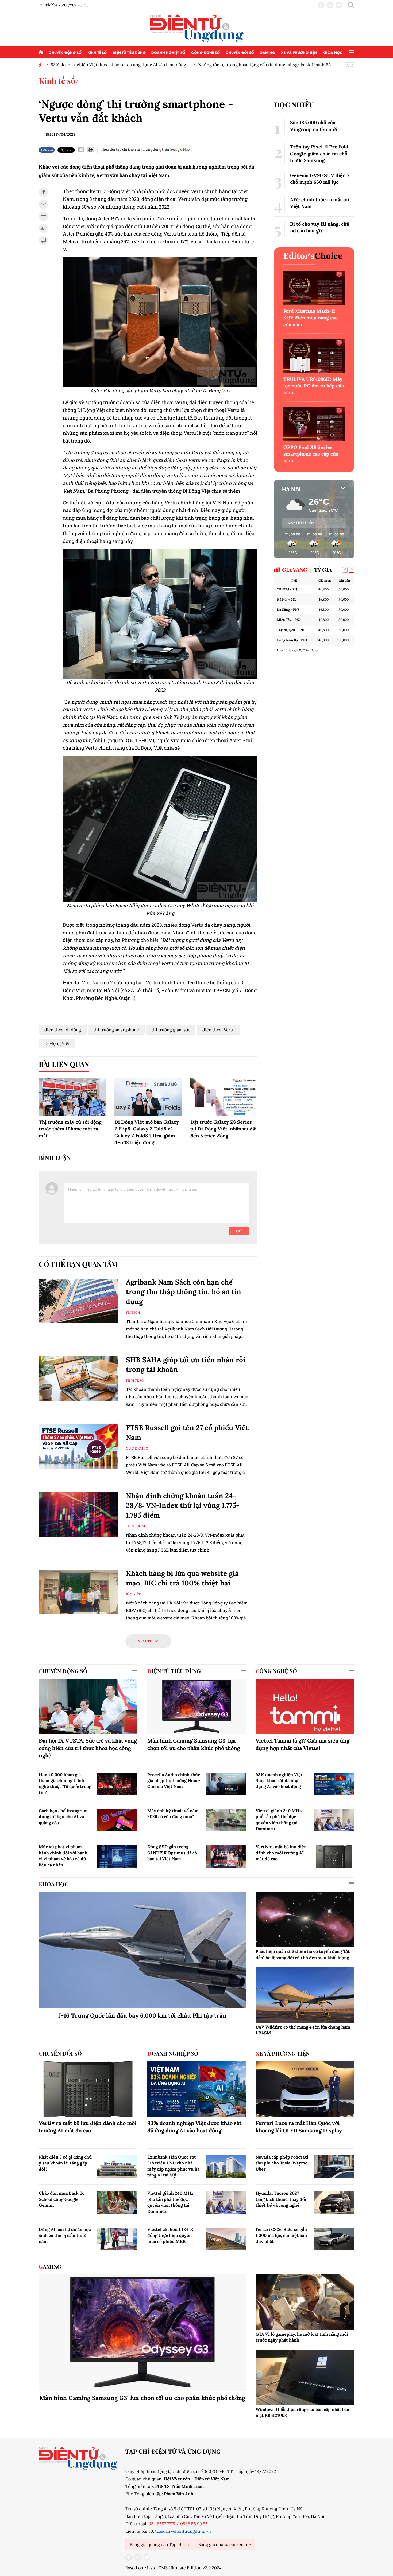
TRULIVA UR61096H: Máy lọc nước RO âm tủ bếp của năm (314, 386)
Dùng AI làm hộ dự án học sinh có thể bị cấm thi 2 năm (65, 2235)
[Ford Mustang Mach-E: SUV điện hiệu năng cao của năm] (314, 288)
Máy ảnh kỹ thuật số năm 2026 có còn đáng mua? (173, 1814)
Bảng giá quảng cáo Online (225, 2544)
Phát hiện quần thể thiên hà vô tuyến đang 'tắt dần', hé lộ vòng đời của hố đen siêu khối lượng (303, 1954)
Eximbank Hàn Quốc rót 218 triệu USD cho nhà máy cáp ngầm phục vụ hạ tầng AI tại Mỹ (173, 2166)
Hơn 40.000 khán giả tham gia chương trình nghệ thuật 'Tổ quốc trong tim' (65, 1784)
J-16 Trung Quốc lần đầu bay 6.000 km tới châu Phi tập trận (142, 2015)
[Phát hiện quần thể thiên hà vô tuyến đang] (305, 1920)
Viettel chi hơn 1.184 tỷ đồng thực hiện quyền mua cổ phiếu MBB (170, 2235)
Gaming (267, 52)
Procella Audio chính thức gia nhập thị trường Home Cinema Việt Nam (174, 1781)
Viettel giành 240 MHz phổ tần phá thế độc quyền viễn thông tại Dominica (279, 1820)
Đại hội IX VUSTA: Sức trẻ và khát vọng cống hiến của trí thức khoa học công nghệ (88, 1748)
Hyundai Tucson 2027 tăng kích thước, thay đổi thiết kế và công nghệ (281, 2199)
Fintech (133, 1312)
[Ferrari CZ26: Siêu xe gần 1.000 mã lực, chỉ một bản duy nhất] (334, 2239)
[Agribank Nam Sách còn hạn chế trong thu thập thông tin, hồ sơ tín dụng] (78, 1301)
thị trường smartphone (116, 1030)
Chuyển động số (65, 52)
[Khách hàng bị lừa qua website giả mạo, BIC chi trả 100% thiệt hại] (78, 1592)
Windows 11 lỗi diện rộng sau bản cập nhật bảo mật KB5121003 (302, 2412)
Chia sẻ (48, 150)
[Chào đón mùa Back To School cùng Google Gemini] (117, 2203)
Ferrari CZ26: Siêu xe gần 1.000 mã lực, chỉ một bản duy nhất (281, 2235)
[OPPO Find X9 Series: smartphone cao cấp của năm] (314, 424)
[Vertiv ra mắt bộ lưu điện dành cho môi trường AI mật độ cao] (334, 1856)
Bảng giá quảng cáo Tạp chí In (159, 2544)
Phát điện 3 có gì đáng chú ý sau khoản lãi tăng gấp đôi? (65, 2163)
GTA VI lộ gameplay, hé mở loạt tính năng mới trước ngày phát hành (302, 2337)
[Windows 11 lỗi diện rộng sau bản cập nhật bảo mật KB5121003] (305, 2377)
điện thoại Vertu (219, 1030)
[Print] (91, 150)
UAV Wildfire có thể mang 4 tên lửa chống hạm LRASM (303, 2030)
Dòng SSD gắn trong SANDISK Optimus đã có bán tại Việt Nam (172, 1853)
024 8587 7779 (162, 2524)
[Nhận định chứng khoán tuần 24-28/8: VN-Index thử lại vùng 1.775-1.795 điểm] (78, 1515)
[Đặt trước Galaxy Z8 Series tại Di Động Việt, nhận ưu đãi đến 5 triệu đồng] (224, 1097)
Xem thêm (148, 1641)
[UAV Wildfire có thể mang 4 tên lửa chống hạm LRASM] (305, 1995)
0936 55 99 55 (194, 2524)
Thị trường (136, 1526)
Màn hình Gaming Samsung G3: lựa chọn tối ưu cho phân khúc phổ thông (194, 1744)
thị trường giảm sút (171, 1030)
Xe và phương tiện (299, 52)
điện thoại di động (63, 1030)
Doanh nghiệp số (168, 52)
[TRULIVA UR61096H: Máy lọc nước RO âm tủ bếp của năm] (314, 356)
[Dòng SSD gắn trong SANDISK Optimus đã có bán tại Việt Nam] (226, 1856)
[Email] (81, 150)
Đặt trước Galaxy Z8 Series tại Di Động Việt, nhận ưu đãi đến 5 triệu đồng (224, 1129)
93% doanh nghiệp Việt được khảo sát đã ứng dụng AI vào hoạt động (279, 1781)
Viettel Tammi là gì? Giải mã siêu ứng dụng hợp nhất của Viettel (303, 1744)
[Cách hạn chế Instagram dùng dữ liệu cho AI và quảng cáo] (117, 1820)
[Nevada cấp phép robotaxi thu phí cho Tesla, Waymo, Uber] (334, 2167)
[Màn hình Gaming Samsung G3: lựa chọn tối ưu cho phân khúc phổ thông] (197, 1706)
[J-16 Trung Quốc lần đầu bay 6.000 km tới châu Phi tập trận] (142, 1950)
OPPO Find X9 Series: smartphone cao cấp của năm (311, 454)
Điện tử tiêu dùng (129, 52)
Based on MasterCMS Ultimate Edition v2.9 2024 (174, 2568)
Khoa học (333, 52)
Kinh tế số (97, 52)
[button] (352, 570)
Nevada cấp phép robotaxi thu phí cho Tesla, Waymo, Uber (282, 2163)
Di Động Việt (57, 1043)
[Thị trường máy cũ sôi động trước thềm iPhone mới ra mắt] (72, 1097)
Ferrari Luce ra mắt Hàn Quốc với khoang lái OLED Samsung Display (299, 2127)
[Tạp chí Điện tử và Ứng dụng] (197, 28)
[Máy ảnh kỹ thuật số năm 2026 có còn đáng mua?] (226, 1820)
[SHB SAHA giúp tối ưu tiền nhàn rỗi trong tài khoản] (78, 1379)
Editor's (313, 256)
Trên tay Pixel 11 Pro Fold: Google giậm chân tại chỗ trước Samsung (320, 153)
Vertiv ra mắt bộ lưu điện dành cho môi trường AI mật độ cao (281, 1853)
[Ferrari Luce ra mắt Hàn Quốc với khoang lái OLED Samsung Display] (305, 2089)
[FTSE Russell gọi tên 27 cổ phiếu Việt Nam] (78, 1446)
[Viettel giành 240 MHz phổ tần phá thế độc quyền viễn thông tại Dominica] (334, 1820)
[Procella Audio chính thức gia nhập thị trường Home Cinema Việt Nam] (226, 1784)
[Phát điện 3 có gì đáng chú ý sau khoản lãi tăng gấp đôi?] (117, 2167)
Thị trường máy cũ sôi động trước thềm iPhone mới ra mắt (70, 1129)
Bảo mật (133, 1594)
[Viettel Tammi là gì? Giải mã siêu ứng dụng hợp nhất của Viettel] (305, 1706)
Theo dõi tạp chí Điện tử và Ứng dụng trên (135, 149)
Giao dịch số (137, 1448)
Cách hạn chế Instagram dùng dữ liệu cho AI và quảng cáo (63, 1817)
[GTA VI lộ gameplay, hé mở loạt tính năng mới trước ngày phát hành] (305, 2302)
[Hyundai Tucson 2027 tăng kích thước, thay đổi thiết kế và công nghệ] (334, 2203)
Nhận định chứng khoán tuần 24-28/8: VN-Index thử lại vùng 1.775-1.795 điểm (183, 1505)
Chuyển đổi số (240, 52)
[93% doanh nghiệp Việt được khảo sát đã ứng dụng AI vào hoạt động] (334, 1784)
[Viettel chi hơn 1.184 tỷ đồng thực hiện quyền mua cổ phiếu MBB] (226, 2239)
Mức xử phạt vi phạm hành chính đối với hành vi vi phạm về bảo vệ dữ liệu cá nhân (63, 1856)
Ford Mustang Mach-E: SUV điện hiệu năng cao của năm (311, 318)
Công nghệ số (205, 52)
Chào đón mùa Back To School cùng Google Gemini (62, 2199)
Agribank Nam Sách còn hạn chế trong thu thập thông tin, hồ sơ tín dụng (184, 1292)
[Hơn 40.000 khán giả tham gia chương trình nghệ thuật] (117, 1784)
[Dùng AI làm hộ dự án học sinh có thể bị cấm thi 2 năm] (117, 2239)
